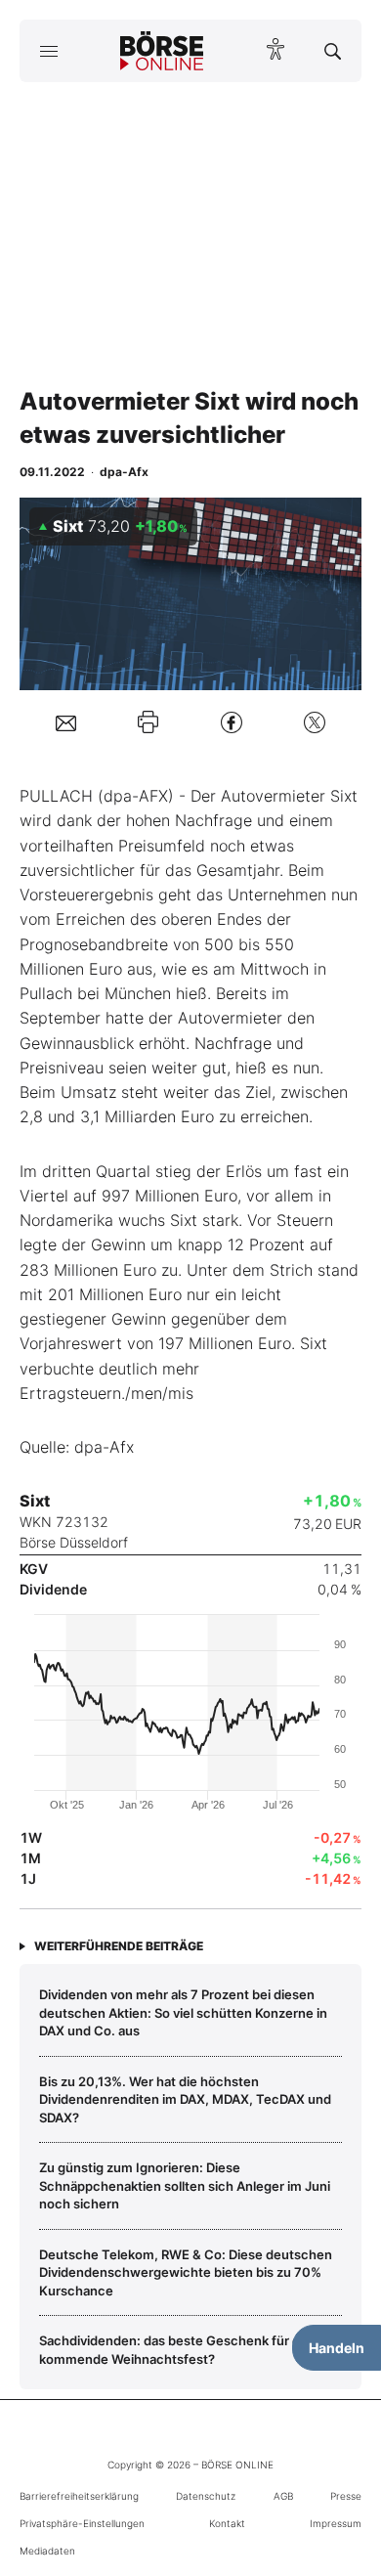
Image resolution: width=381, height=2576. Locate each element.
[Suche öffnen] (333, 51)
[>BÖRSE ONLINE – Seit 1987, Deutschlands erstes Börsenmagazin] (162, 51)
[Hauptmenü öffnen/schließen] (48, 51)
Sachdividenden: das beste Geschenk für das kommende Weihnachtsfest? (176, 2349)
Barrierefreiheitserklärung (79, 2496)
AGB (283, 2496)
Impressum (336, 2523)
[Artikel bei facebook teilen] (232, 722)
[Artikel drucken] (148, 722)
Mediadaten (47, 2551)
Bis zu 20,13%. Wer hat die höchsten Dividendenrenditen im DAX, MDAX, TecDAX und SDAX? (185, 2099)
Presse (346, 2496)
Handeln (337, 2348)
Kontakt (227, 2523)
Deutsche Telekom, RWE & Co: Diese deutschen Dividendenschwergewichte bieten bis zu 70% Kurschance (186, 2272)
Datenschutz (206, 2496)
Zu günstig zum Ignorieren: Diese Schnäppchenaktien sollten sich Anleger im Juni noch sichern (185, 2185)
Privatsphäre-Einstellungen (82, 2523)
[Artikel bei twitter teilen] (315, 722)
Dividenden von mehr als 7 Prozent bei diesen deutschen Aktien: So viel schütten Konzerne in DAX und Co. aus (183, 2012)
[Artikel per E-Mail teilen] (66, 722)
